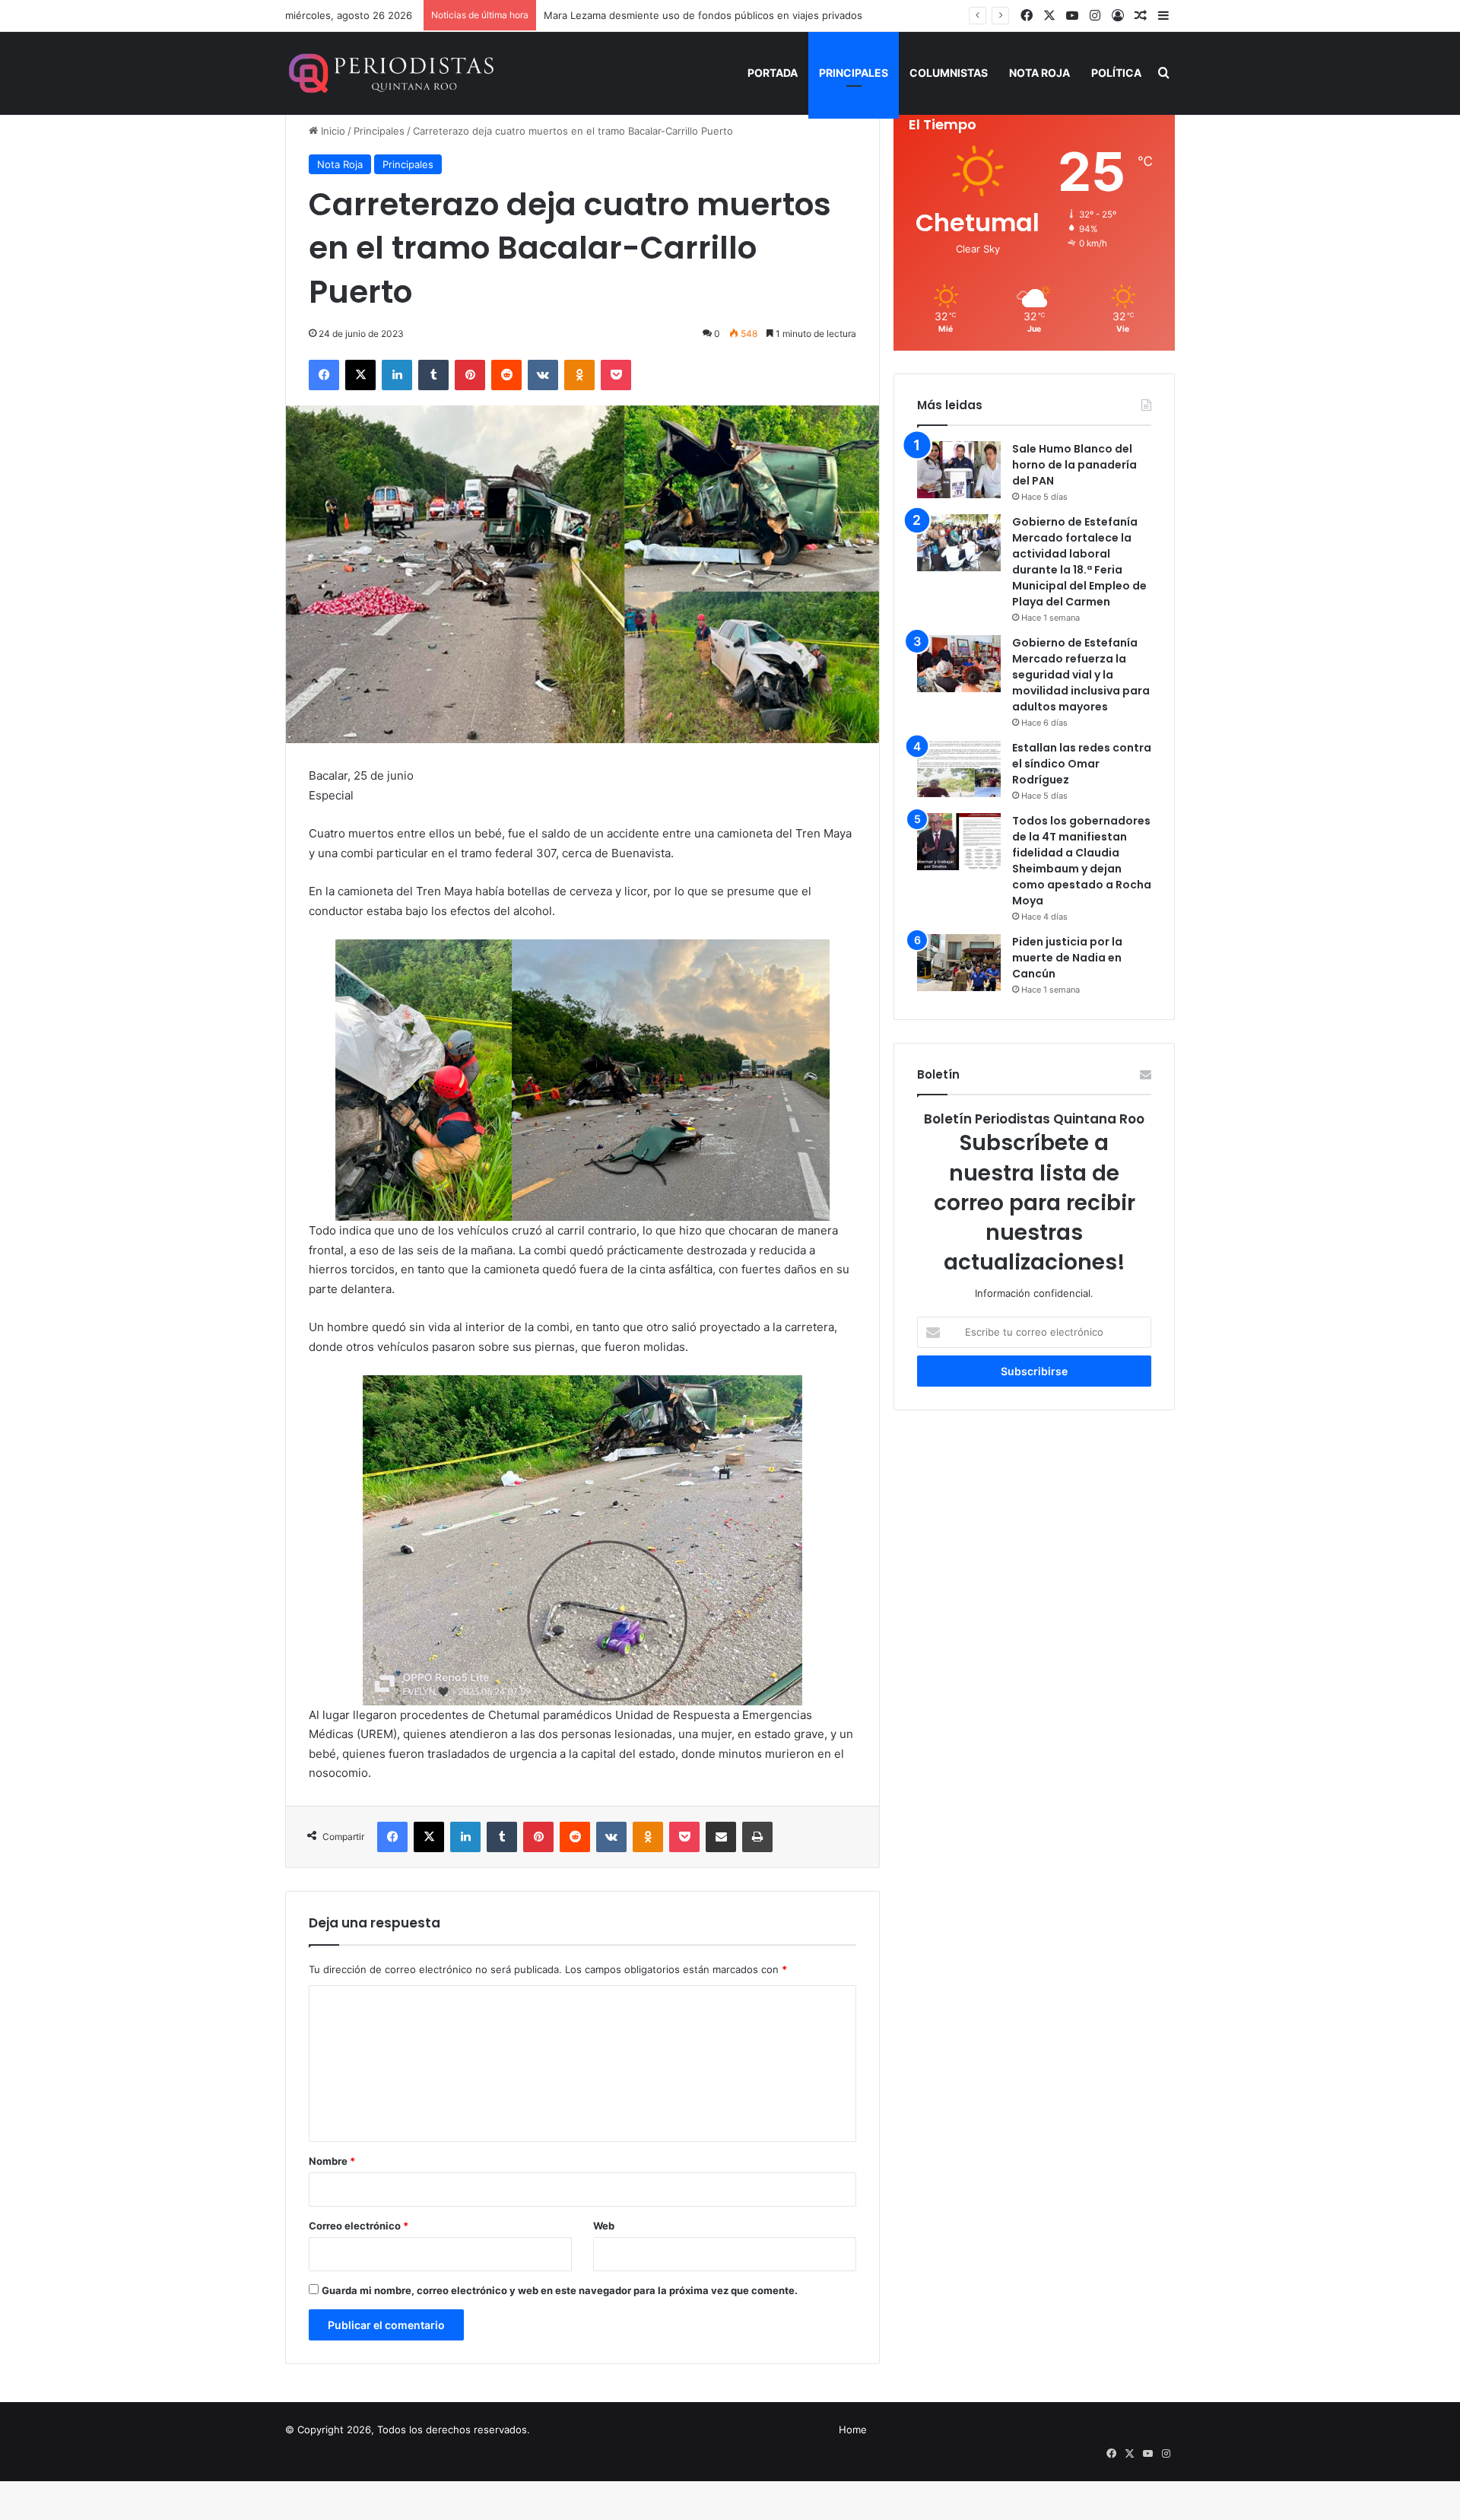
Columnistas (949, 73)
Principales (854, 73)
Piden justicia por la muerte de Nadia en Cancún (1067, 958)
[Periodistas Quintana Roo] (390, 73)
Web (604, 2226)
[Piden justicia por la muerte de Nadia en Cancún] (959, 963)
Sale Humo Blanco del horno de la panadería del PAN (1074, 465)
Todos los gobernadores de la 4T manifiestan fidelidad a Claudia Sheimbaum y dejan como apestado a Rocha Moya (1082, 861)
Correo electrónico (359, 2226)
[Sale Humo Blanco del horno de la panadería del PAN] (959, 470)
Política (1116, 73)
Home (853, 2429)
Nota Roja (1039, 73)
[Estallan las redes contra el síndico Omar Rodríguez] (959, 769)
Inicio (332, 131)
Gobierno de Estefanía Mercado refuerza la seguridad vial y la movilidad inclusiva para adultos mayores (1081, 675)
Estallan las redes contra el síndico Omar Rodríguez (1082, 764)
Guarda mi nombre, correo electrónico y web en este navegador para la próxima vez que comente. (560, 2290)
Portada (773, 73)
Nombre (332, 2161)
